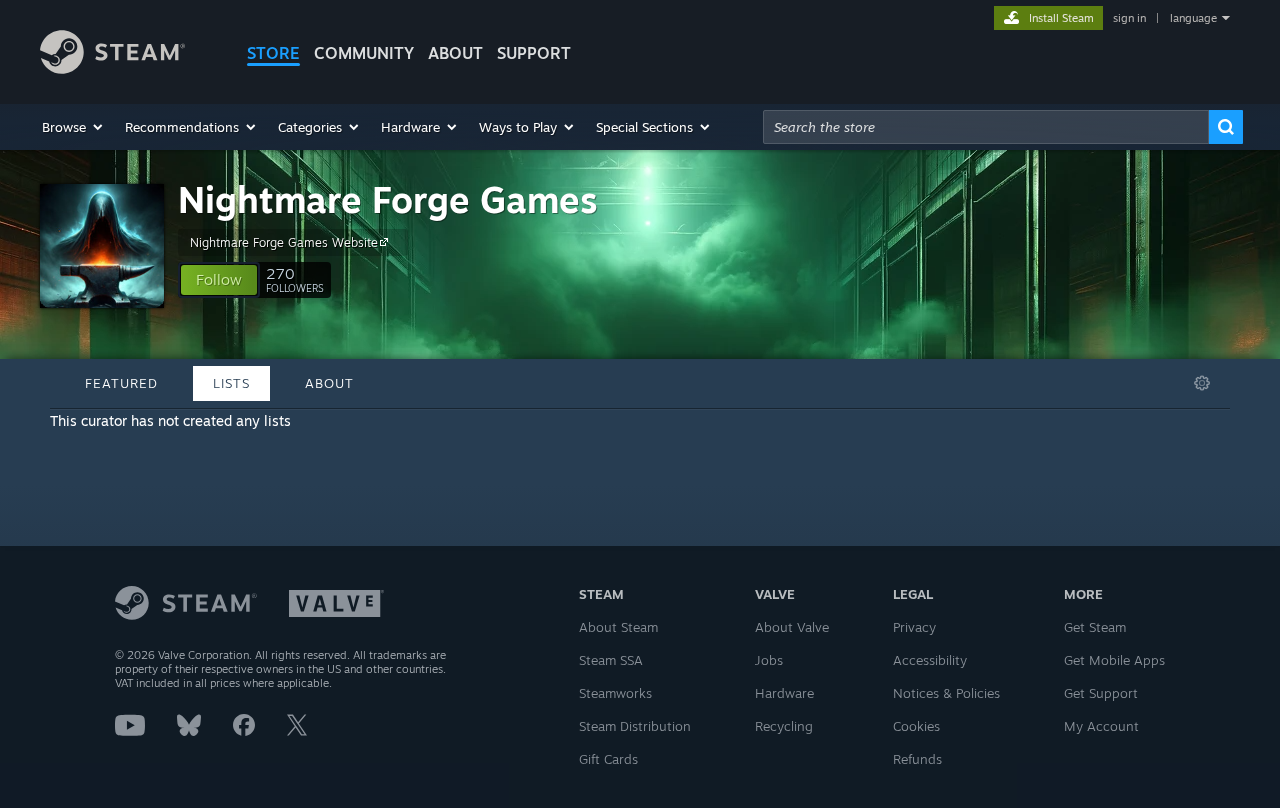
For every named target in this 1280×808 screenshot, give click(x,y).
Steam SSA (611, 660)
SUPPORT (534, 53)
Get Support (1101, 693)
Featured (121, 383)
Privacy (914, 627)
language (1193, 18)
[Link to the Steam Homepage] (112, 68)
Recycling (784, 726)
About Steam (618, 627)
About (455, 53)
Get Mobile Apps (1114, 660)
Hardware (784, 693)
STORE (273, 53)
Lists (231, 383)
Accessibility (930, 660)
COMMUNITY (364, 53)
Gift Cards (608, 759)
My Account (1101, 726)
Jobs (769, 660)
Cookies (916, 726)
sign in (1129, 18)
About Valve (792, 627)
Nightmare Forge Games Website (284, 242)
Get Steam (1095, 627)
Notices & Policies (946, 693)
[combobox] (986, 127)
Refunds (917, 759)
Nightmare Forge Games (388, 199)
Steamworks (615, 693)
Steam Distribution (635, 726)
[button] (73, 127)
